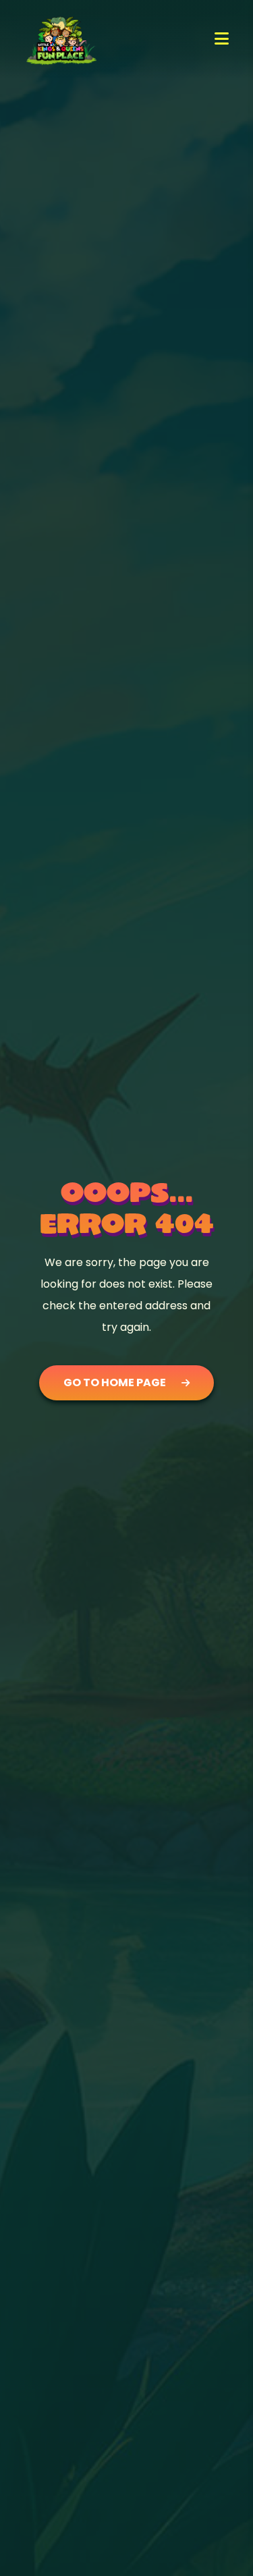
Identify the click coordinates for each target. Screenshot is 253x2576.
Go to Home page (115, 1382)
